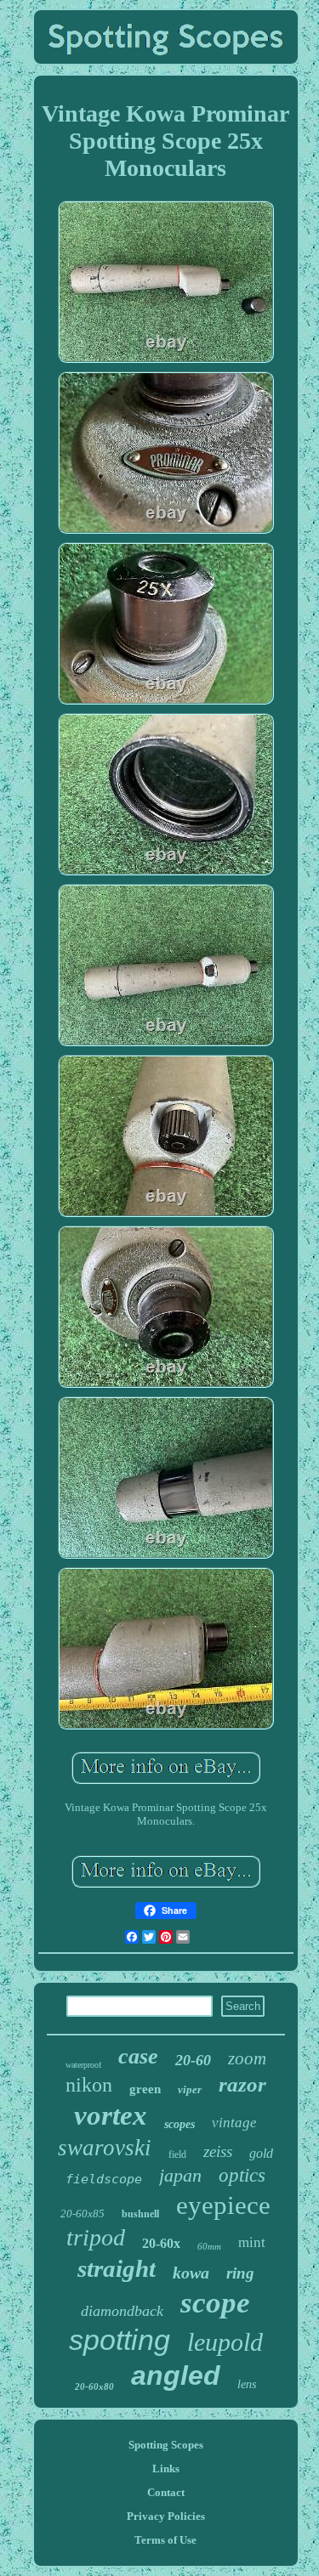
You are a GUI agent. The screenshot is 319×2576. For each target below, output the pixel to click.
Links (166, 2468)
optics (242, 2175)
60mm (209, 2246)
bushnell (140, 2214)
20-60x (161, 2243)
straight (117, 2268)
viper (190, 2089)
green (145, 2089)
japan (180, 2175)
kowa (191, 2273)
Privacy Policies (166, 2516)
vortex (111, 2115)
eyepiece (223, 2205)
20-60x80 (94, 2386)
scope (215, 2303)
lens (247, 2384)
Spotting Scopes (166, 2445)
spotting (120, 2340)
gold (261, 2153)
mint (252, 2242)
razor (242, 2084)
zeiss (218, 2151)
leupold (225, 2342)
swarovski (105, 2148)
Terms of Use (165, 2540)
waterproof (83, 2065)
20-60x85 (83, 2214)
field (177, 2154)
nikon (89, 2085)
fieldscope (104, 2179)
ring (240, 2273)
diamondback (122, 2311)
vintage (234, 2123)
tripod (96, 2237)
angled (176, 2375)
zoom (247, 2058)
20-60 (193, 2060)
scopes (179, 2124)
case (138, 2056)
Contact (166, 2492)
